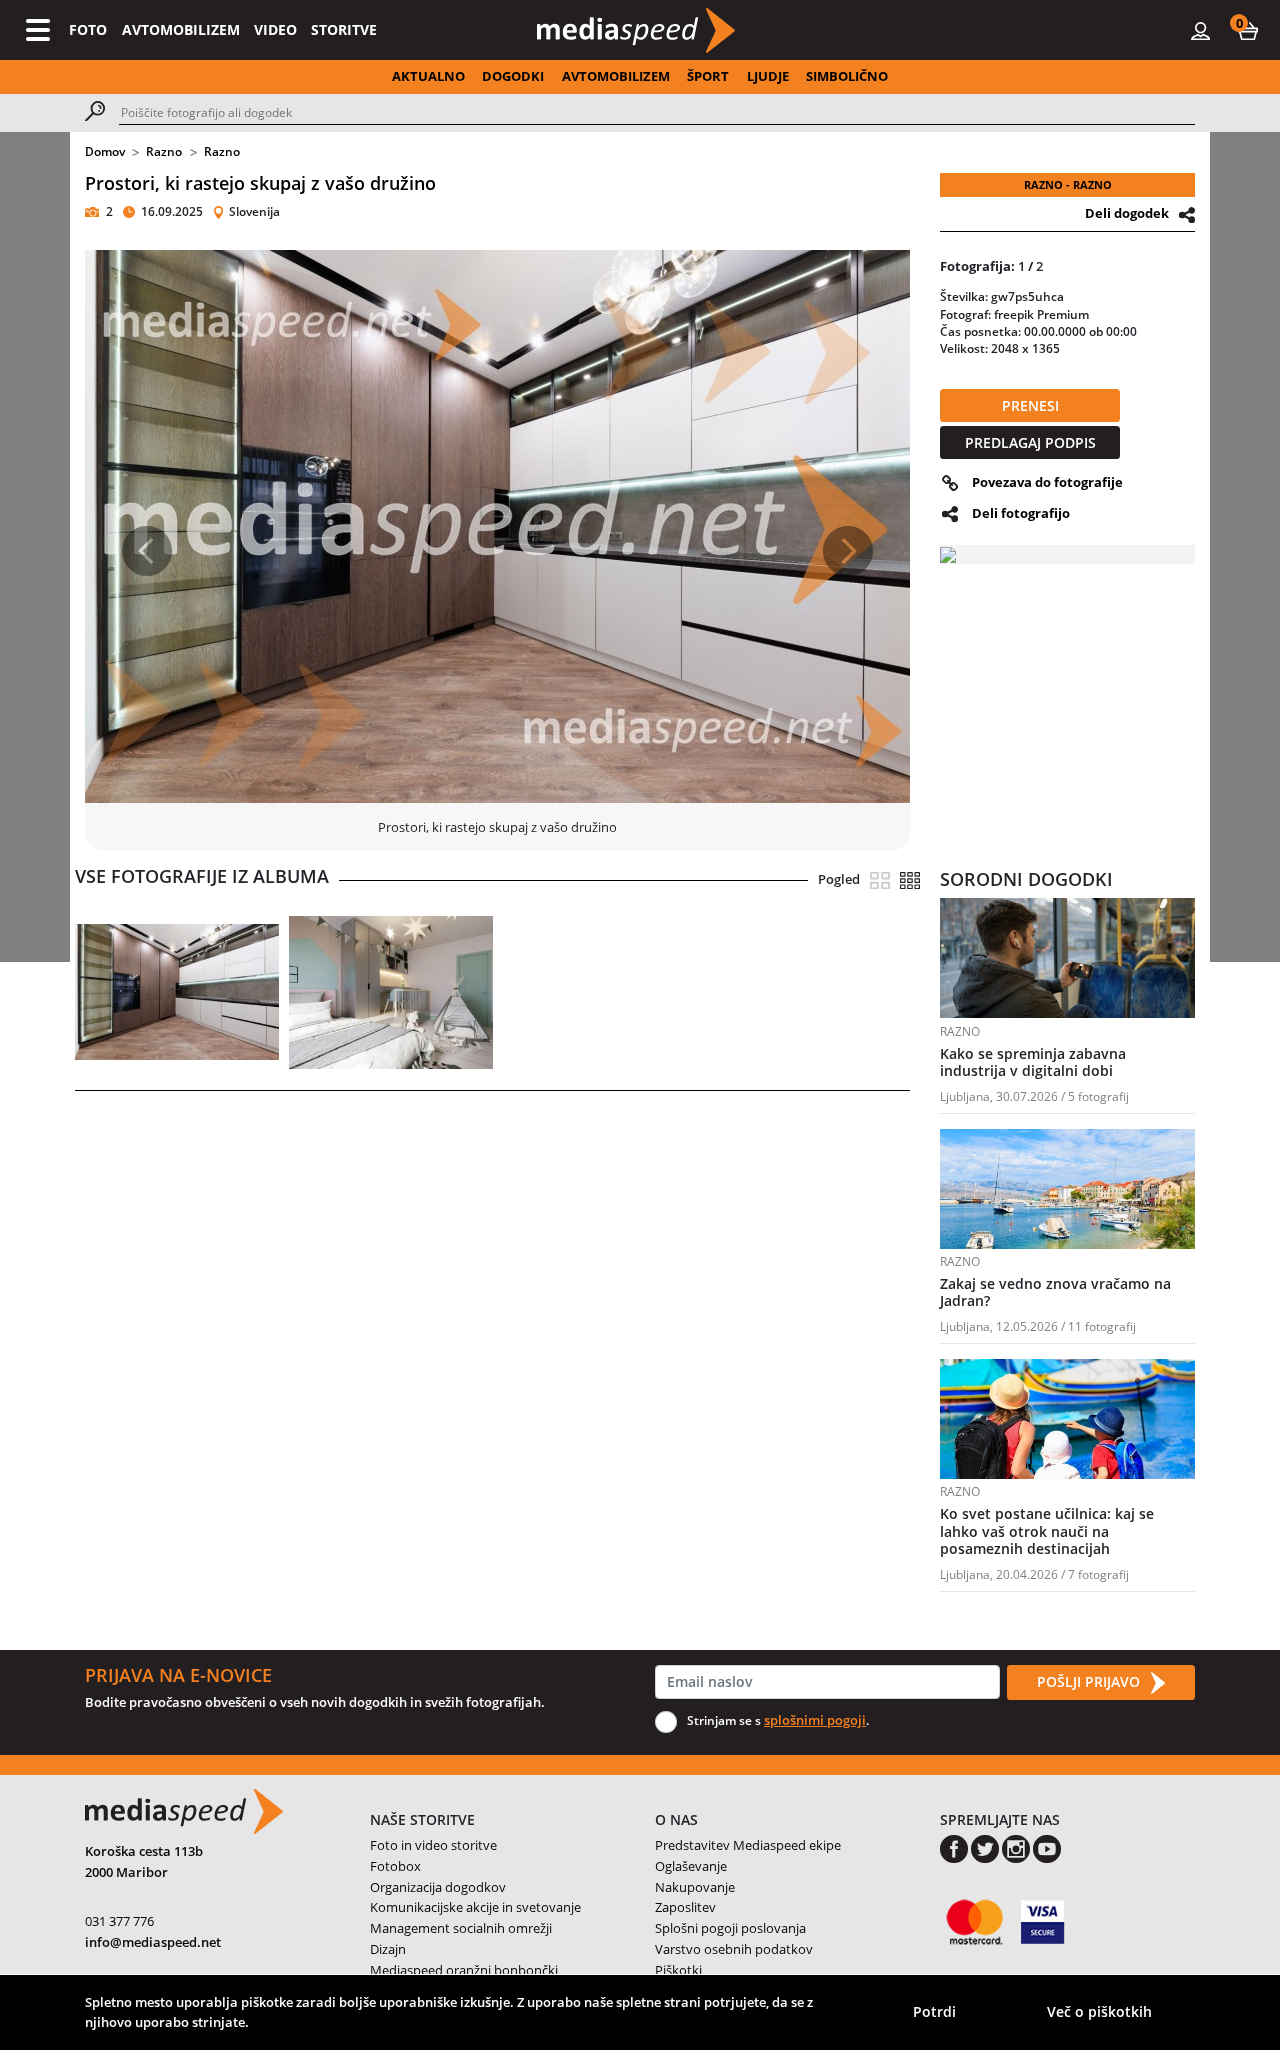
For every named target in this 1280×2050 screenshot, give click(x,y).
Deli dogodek (1127, 213)
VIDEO (275, 29)
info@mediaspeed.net (153, 1942)
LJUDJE (768, 76)
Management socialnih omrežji (461, 1928)
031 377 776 (119, 1921)
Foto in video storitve (433, 1845)
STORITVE (344, 29)
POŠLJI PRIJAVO (1090, 1681)
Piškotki (678, 1970)
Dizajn (388, 1949)
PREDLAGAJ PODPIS (1030, 442)
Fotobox (395, 1866)
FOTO (88, 29)
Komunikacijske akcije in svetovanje (475, 1907)
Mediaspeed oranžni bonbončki (464, 1970)
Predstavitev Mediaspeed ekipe (748, 1845)
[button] (1248, 30)
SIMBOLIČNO (847, 76)
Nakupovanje (695, 1887)
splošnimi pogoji (815, 1720)
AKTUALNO (428, 76)
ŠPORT (708, 76)
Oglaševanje (691, 1866)
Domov (105, 151)
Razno (164, 151)
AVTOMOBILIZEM (181, 29)
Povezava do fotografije (1047, 482)
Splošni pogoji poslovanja (730, 1928)
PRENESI (1030, 405)
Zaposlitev (685, 1907)
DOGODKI (513, 76)
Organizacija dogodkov (438, 1887)
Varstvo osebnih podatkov (734, 1949)
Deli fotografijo (1021, 513)
